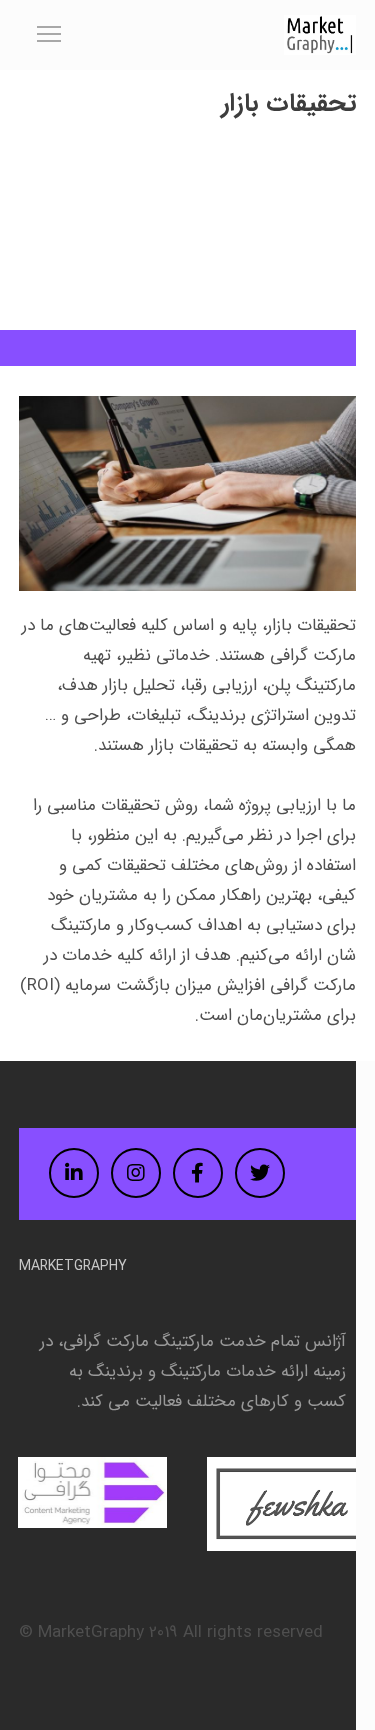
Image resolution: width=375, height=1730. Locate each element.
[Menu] (40, 35)
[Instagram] (136, 1173)
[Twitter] (260, 1173)
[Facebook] (198, 1173)
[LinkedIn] (74, 1173)
